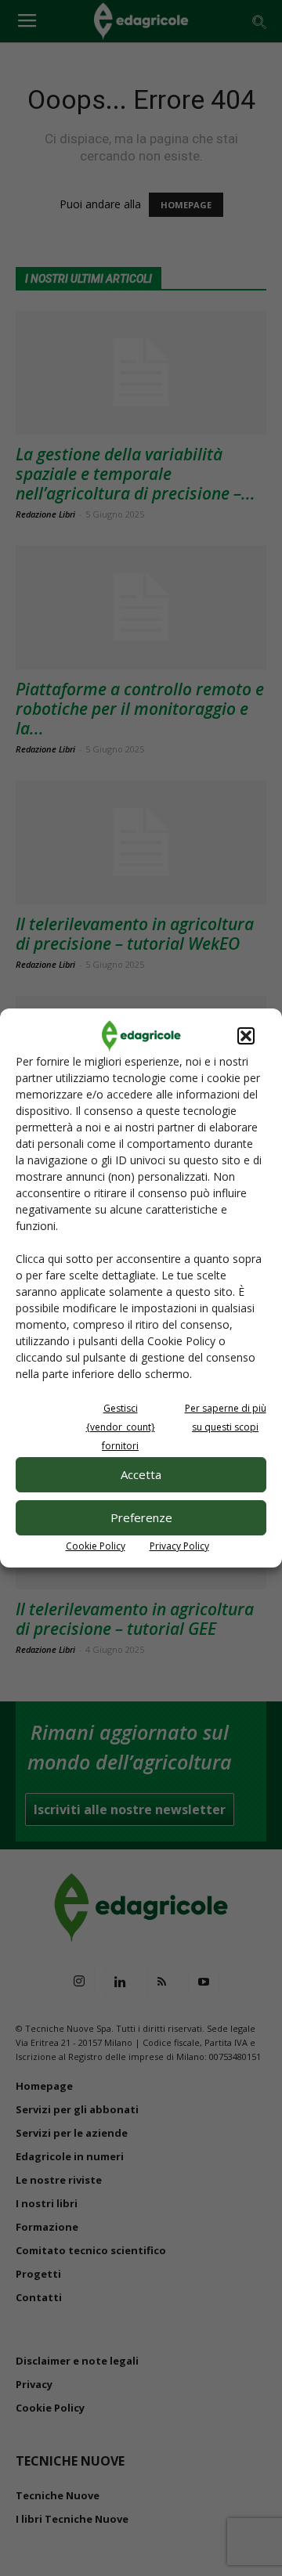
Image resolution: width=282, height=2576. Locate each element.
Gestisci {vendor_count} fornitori (121, 1427)
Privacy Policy (179, 1546)
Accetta (141, 1474)
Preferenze (141, 1517)
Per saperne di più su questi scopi (226, 1418)
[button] (246, 1036)
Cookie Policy (96, 1546)
